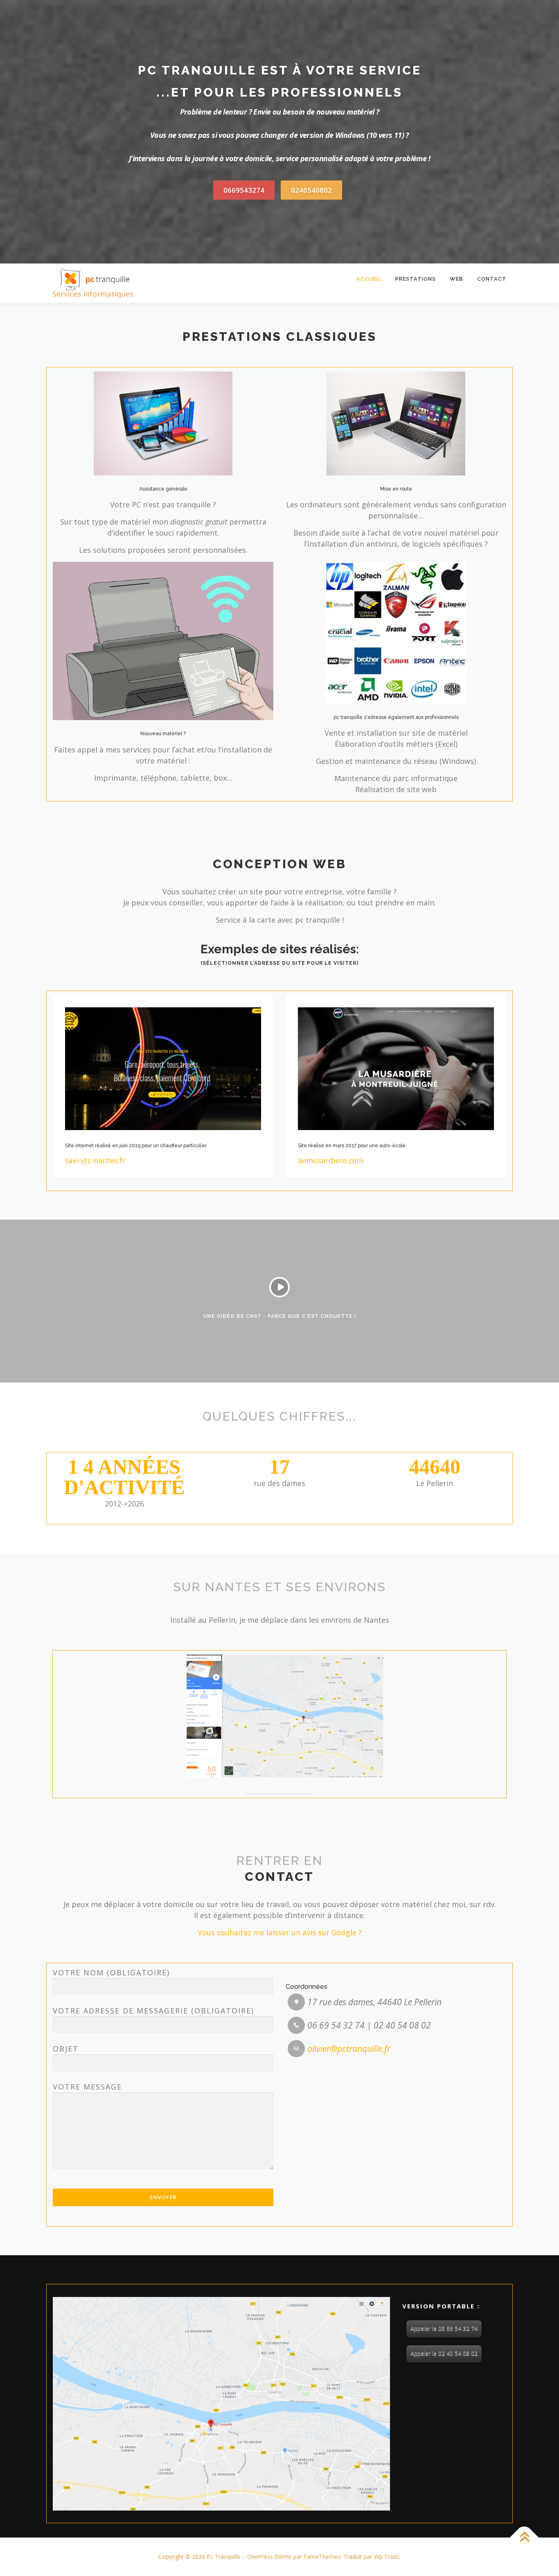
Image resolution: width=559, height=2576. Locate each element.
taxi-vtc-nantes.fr (95, 1160)
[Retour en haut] (524, 2538)
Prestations (416, 279)
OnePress (260, 2557)
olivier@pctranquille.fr (349, 2049)
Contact (492, 279)
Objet (66, 2049)
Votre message (87, 2087)
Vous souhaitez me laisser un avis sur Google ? (280, 1932)
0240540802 (311, 190)
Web (456, 279)
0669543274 (244, 190)
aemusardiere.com (331, 1160)
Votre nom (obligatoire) (111, 1973)
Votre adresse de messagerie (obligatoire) (153, 2011)
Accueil (369, 279)
